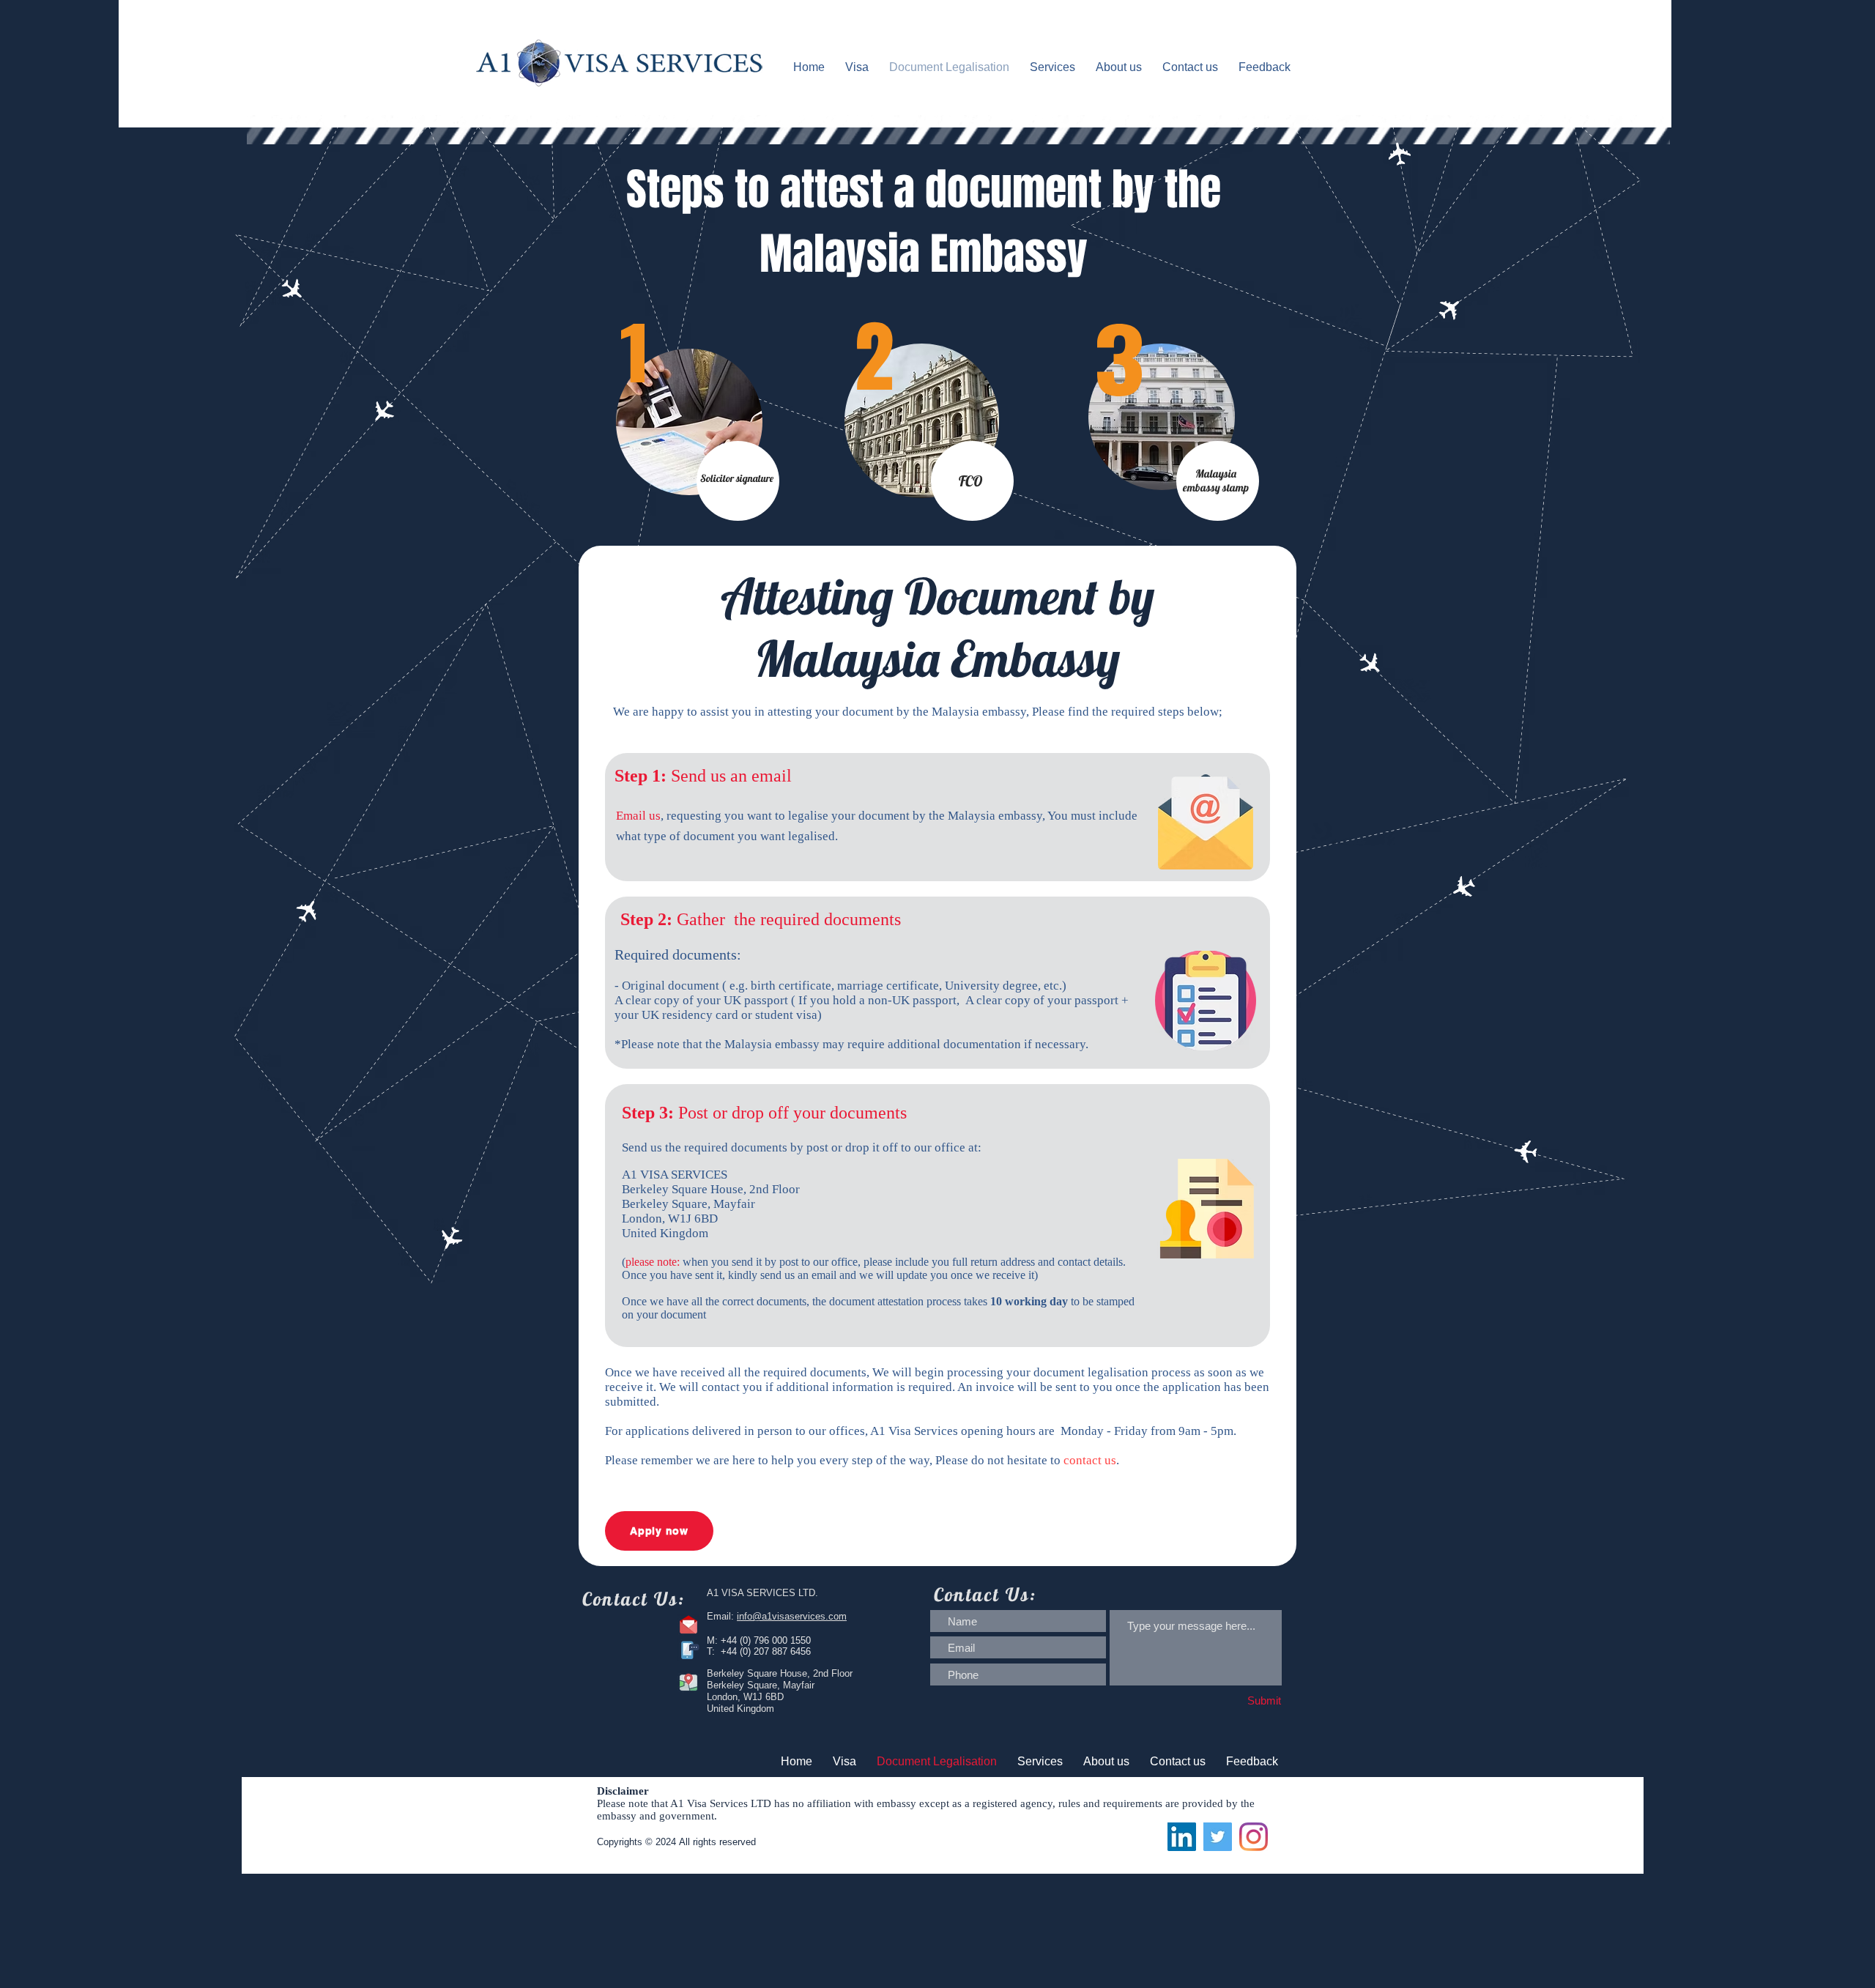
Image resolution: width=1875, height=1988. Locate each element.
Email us (638, 816)
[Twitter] (1218, 1837)
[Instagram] (1254, 1837)
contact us (1090, 1460)
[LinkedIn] (1182, 1837)
